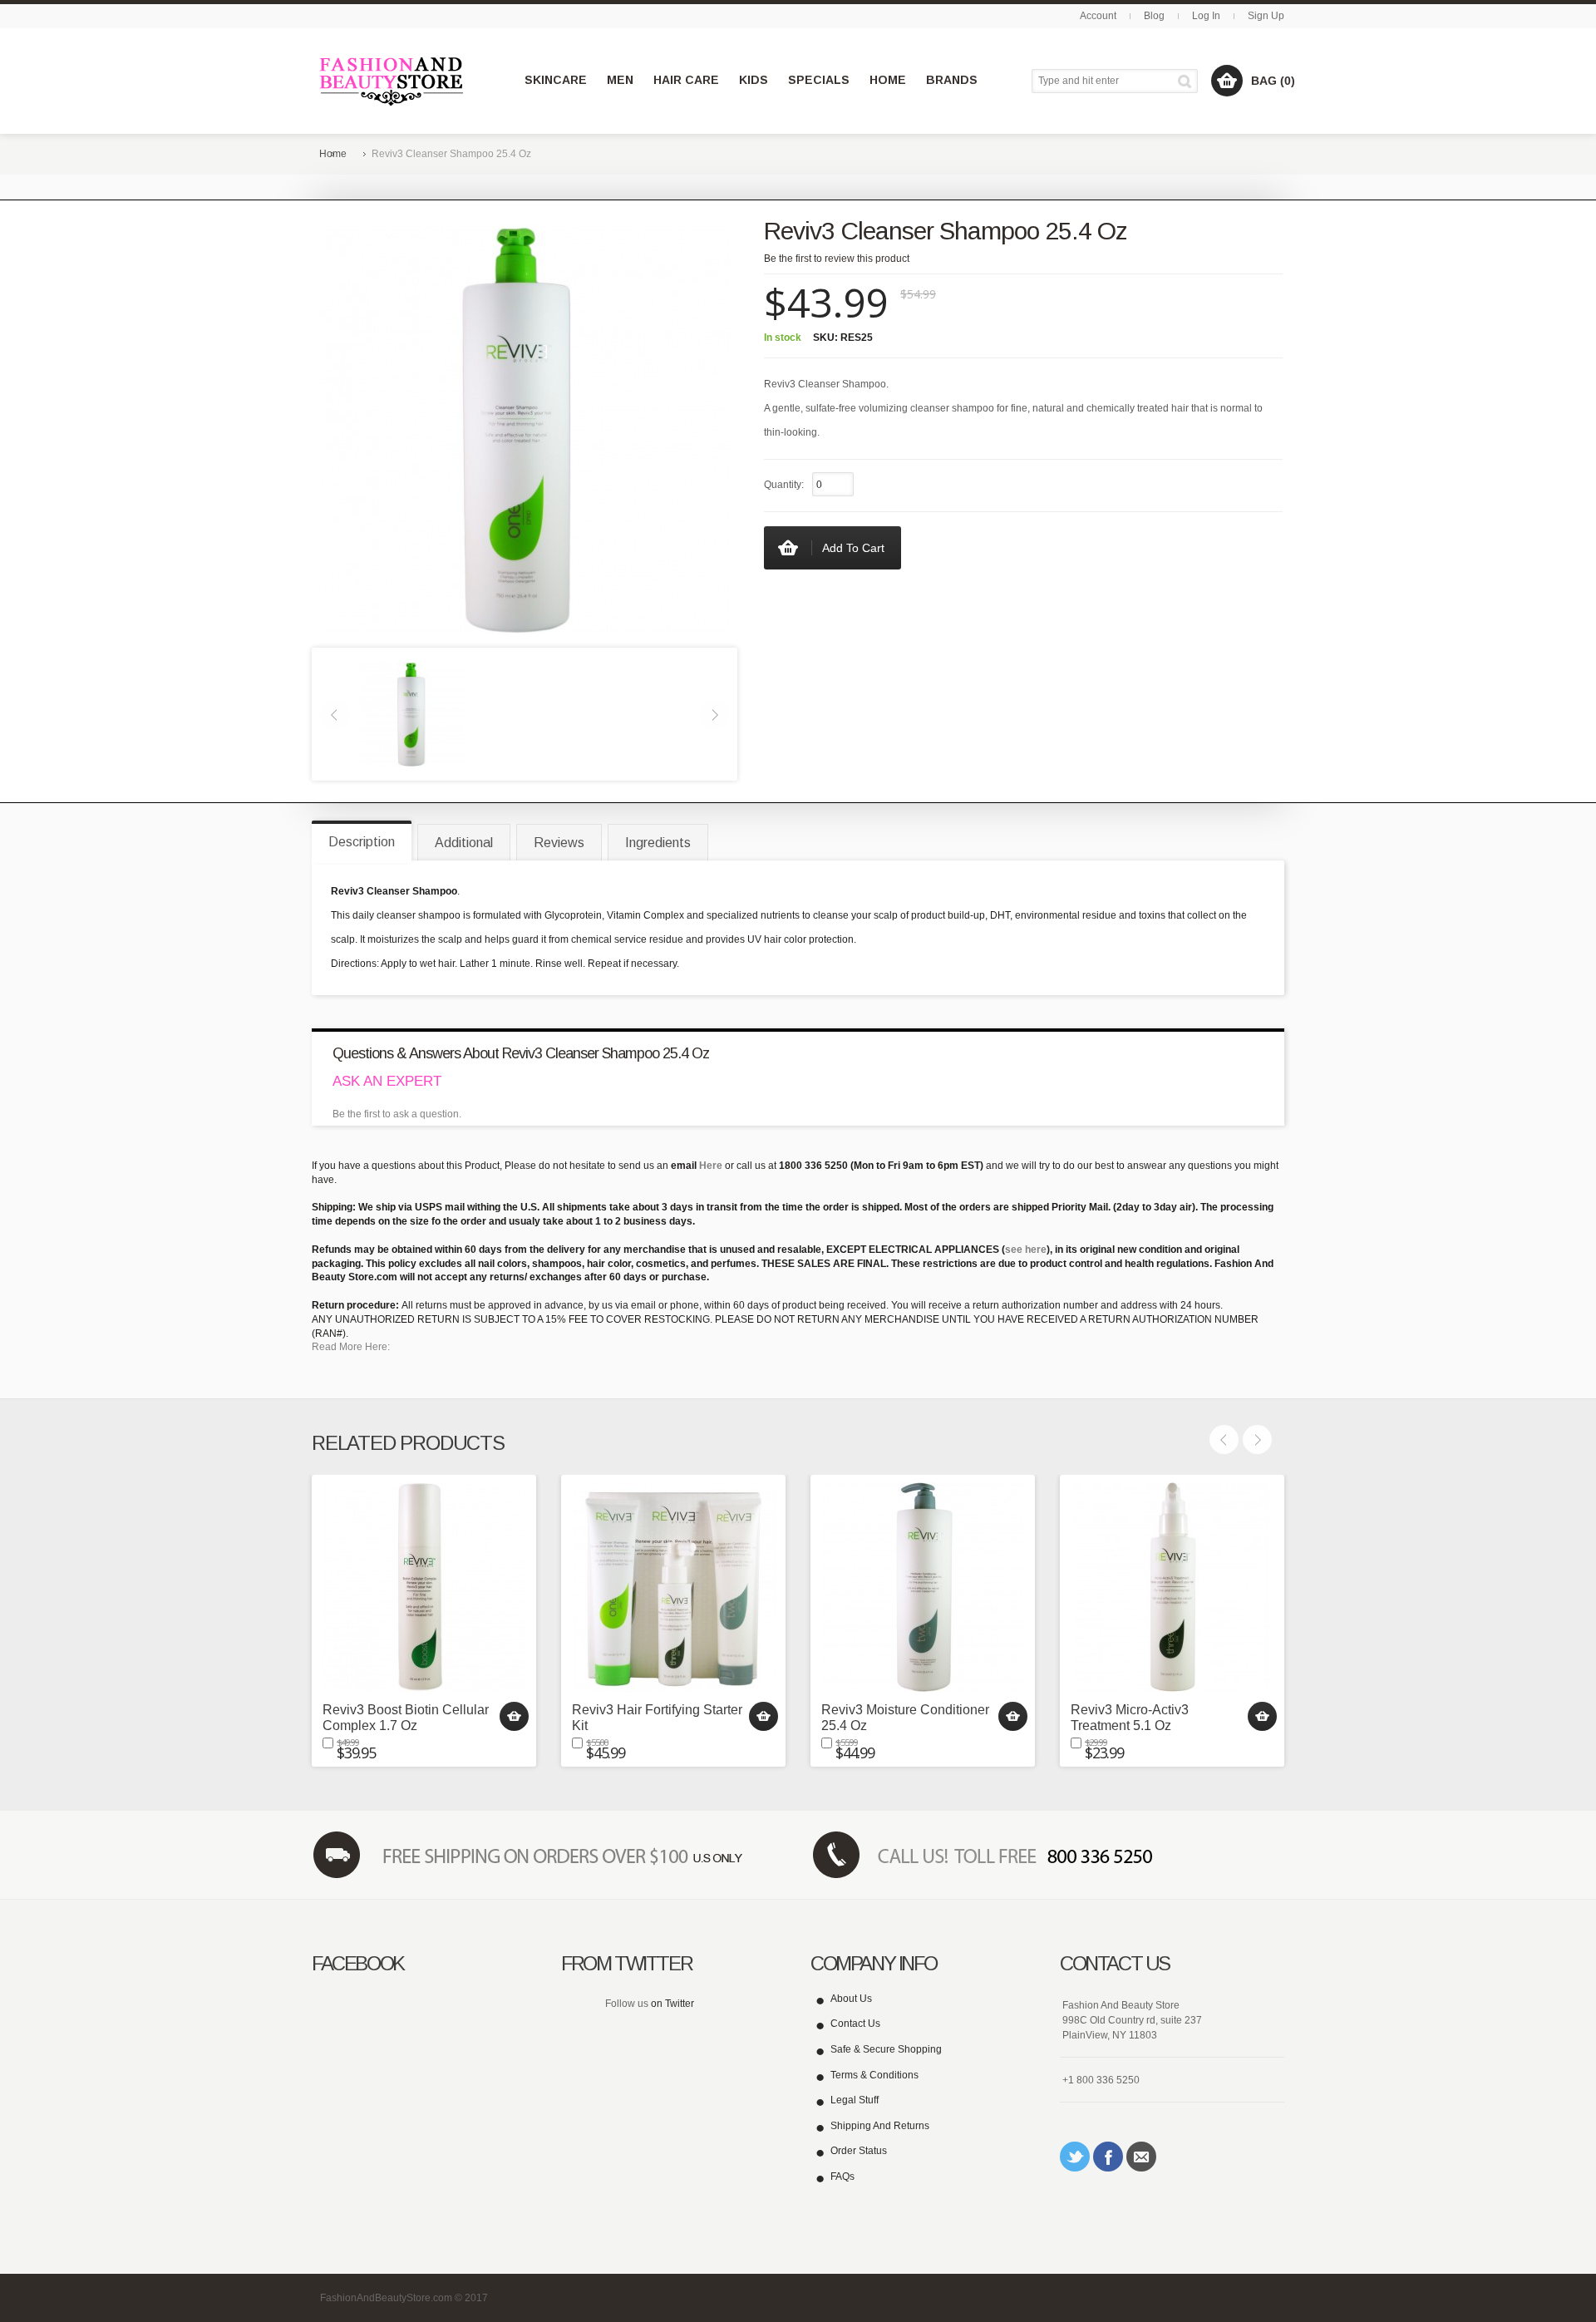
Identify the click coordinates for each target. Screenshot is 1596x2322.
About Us (851, 1999)
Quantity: (784, 485)
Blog (1154, 16)
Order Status (859, 2151)
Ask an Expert (387, 1081)
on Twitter (672, 2004)
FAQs (842, 2177)
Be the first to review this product (837, 259)
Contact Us (855, 2024)
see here (1026, 1250)
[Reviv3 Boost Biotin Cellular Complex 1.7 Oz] (424, 1587)
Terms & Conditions (874, 2075)
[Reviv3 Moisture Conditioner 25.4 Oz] (923, 1587)
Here (711, 1166)
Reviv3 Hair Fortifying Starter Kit (657, 1718)
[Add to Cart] (514, 1716)
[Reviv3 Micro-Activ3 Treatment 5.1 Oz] (1172, 1587)
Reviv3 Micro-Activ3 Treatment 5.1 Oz (1130, 1718)
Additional (464, 843)
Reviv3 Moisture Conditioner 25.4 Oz (905, 1718)
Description (362, 842)
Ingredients (658, 843)
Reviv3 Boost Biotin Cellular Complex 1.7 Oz (406, 1718)
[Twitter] (1075, 2157)
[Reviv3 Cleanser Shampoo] (413, 713)
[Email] (1141, 2157)
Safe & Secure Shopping (886, 2049)
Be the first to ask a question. (397, 1114)
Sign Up (1266, 16)
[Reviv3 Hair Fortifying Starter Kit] (673, 1587)
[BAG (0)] (1227, 81)
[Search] (1187, 81)
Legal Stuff (855, 2100)
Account (1098, 16)
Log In (1206, 16)
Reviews (559, 843)
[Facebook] (1108, 2157)
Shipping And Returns (880, 2126)
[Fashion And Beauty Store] (393, 81)
